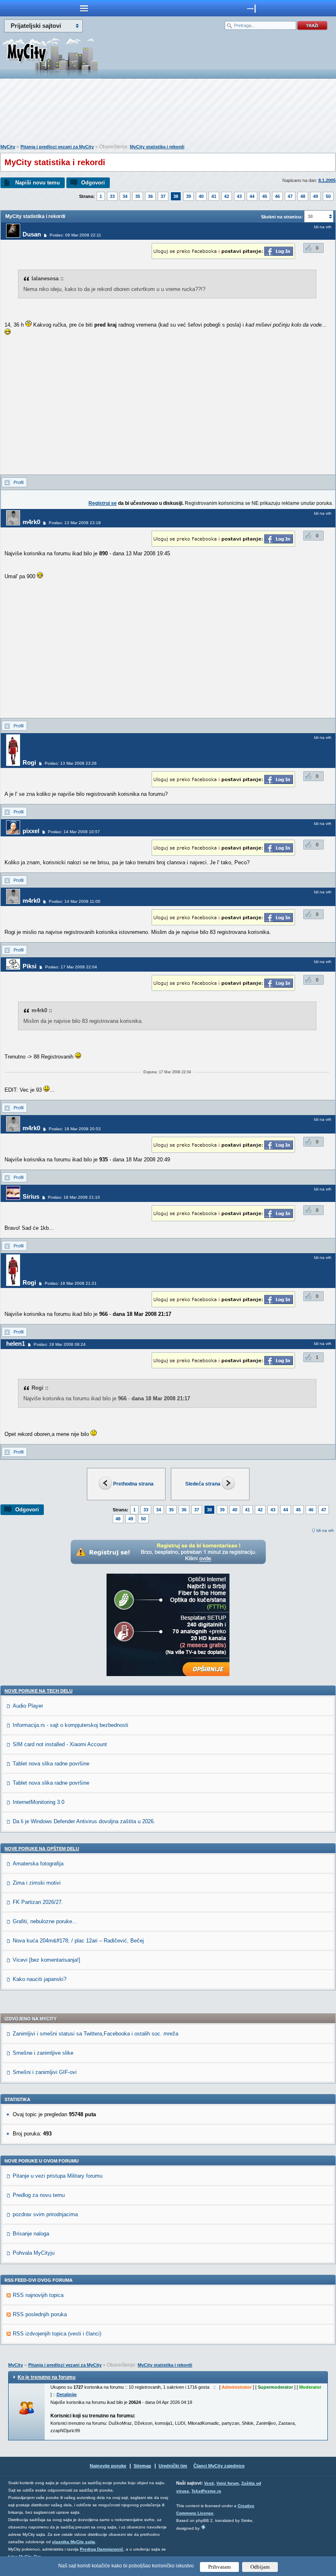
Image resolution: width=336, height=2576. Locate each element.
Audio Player (28, 1706)
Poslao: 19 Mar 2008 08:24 (60, 1344)
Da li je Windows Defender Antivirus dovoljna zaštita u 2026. (84, 1821)
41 (214, 196)
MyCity (8, 147)
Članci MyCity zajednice (219, 2466)
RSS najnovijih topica (38, 2295)
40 (201, 196)
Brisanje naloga (31, 2234)
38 (176, 196)
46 (277, 196)
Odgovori (93, 183)
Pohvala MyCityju (34, 2253)
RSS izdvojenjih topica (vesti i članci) (57, 2334)
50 (328, 196)
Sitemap (142, 2466)
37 (163, 196)
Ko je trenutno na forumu (47, 2377)
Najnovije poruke (108, 2466)
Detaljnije (67, 2394)
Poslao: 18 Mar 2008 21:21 (71, 1283)
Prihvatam (219, 2567)
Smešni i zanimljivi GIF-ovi (45, 2072)
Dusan (32, 234)
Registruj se (103, 503)
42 (227, 196)
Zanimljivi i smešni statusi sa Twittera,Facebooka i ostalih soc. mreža (95, 2034)
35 (138, 196)
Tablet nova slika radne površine (51, 1764)
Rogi (29, 762)
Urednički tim (173, 2466)
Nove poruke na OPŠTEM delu (42, 1849)
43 (239, 196)
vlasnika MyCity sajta (74, 2542)
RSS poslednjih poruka (40, 2314)
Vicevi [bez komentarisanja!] (47, 1960)
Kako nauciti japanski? (40, 1979)
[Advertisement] (168, 113)
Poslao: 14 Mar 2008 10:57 (74, 832)
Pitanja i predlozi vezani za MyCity (57, 147)
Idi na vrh (325, 1530)
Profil (18, 482)
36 (150, 196)
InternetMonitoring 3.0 (39, 1802)
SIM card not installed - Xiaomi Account (60, 1744)
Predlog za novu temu (39, 2195)
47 (290, 196)
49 (316, 196)
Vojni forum (228, 2483)
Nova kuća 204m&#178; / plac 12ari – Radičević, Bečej (78, 1941)
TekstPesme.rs (206, 2491)
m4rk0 (31, 522)
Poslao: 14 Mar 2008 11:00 (75, 901)
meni (84, 8)
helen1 (16, 1344)
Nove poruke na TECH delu (39, 1691)
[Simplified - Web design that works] (203, 2527)
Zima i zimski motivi (37, 1883)
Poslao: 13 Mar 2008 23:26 (71, 763)
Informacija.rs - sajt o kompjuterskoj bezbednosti (70, 1725)
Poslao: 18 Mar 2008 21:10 (74, 1197)
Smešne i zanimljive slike (43, 2053)
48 (303, 196)
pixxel (31, 831)
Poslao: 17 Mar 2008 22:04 (71, 967)
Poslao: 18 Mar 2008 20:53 (75, 1129)
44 (252, 196)
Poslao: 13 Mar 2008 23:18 (75, 523)
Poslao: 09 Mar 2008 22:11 (75, 235)
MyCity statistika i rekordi (157, 147)
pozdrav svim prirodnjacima (45, 2214)
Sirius (31, 1196)
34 (125, 196)
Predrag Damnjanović (102, 2549)
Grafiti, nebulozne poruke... (45, 1921)
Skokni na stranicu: (282, 217)
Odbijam (260, 2567)
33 (112, 196)
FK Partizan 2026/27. (38, 1902)
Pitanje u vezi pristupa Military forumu (58, 2176)
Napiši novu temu (37, 183)
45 (265, 196)
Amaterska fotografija (38, 1864)
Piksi (30, 966)
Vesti (209, 2483)
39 (188, 196)
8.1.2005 (327, 180)
